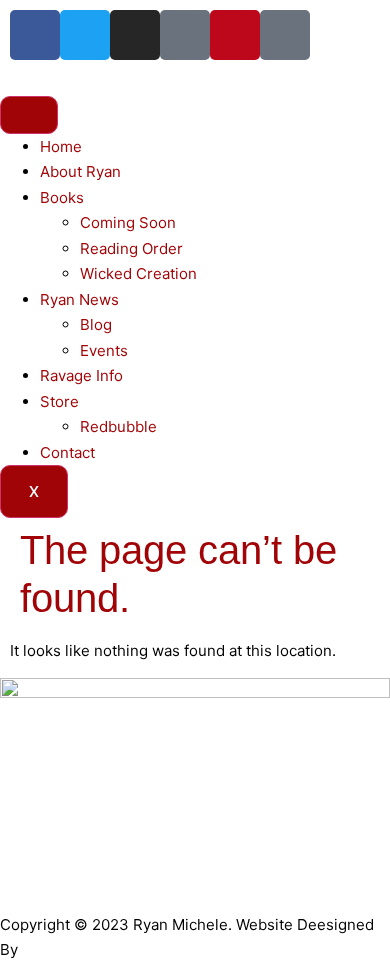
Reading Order (131, 248)
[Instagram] (135, 35)
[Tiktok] (185, 35)
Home (61, 146)
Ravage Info (81, 375)
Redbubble (118, 426)
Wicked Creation (138, 273)
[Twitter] (85, 35)
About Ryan (80, 171)
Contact (67, 452)
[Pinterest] (235, 35)
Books (62, 197)
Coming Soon (128, 222)
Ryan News (79, 299)
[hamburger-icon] (29, 115)
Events (104, 350)
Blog (96, 324)
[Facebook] (35, 35)
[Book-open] (285, 35)
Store (59, 401)
